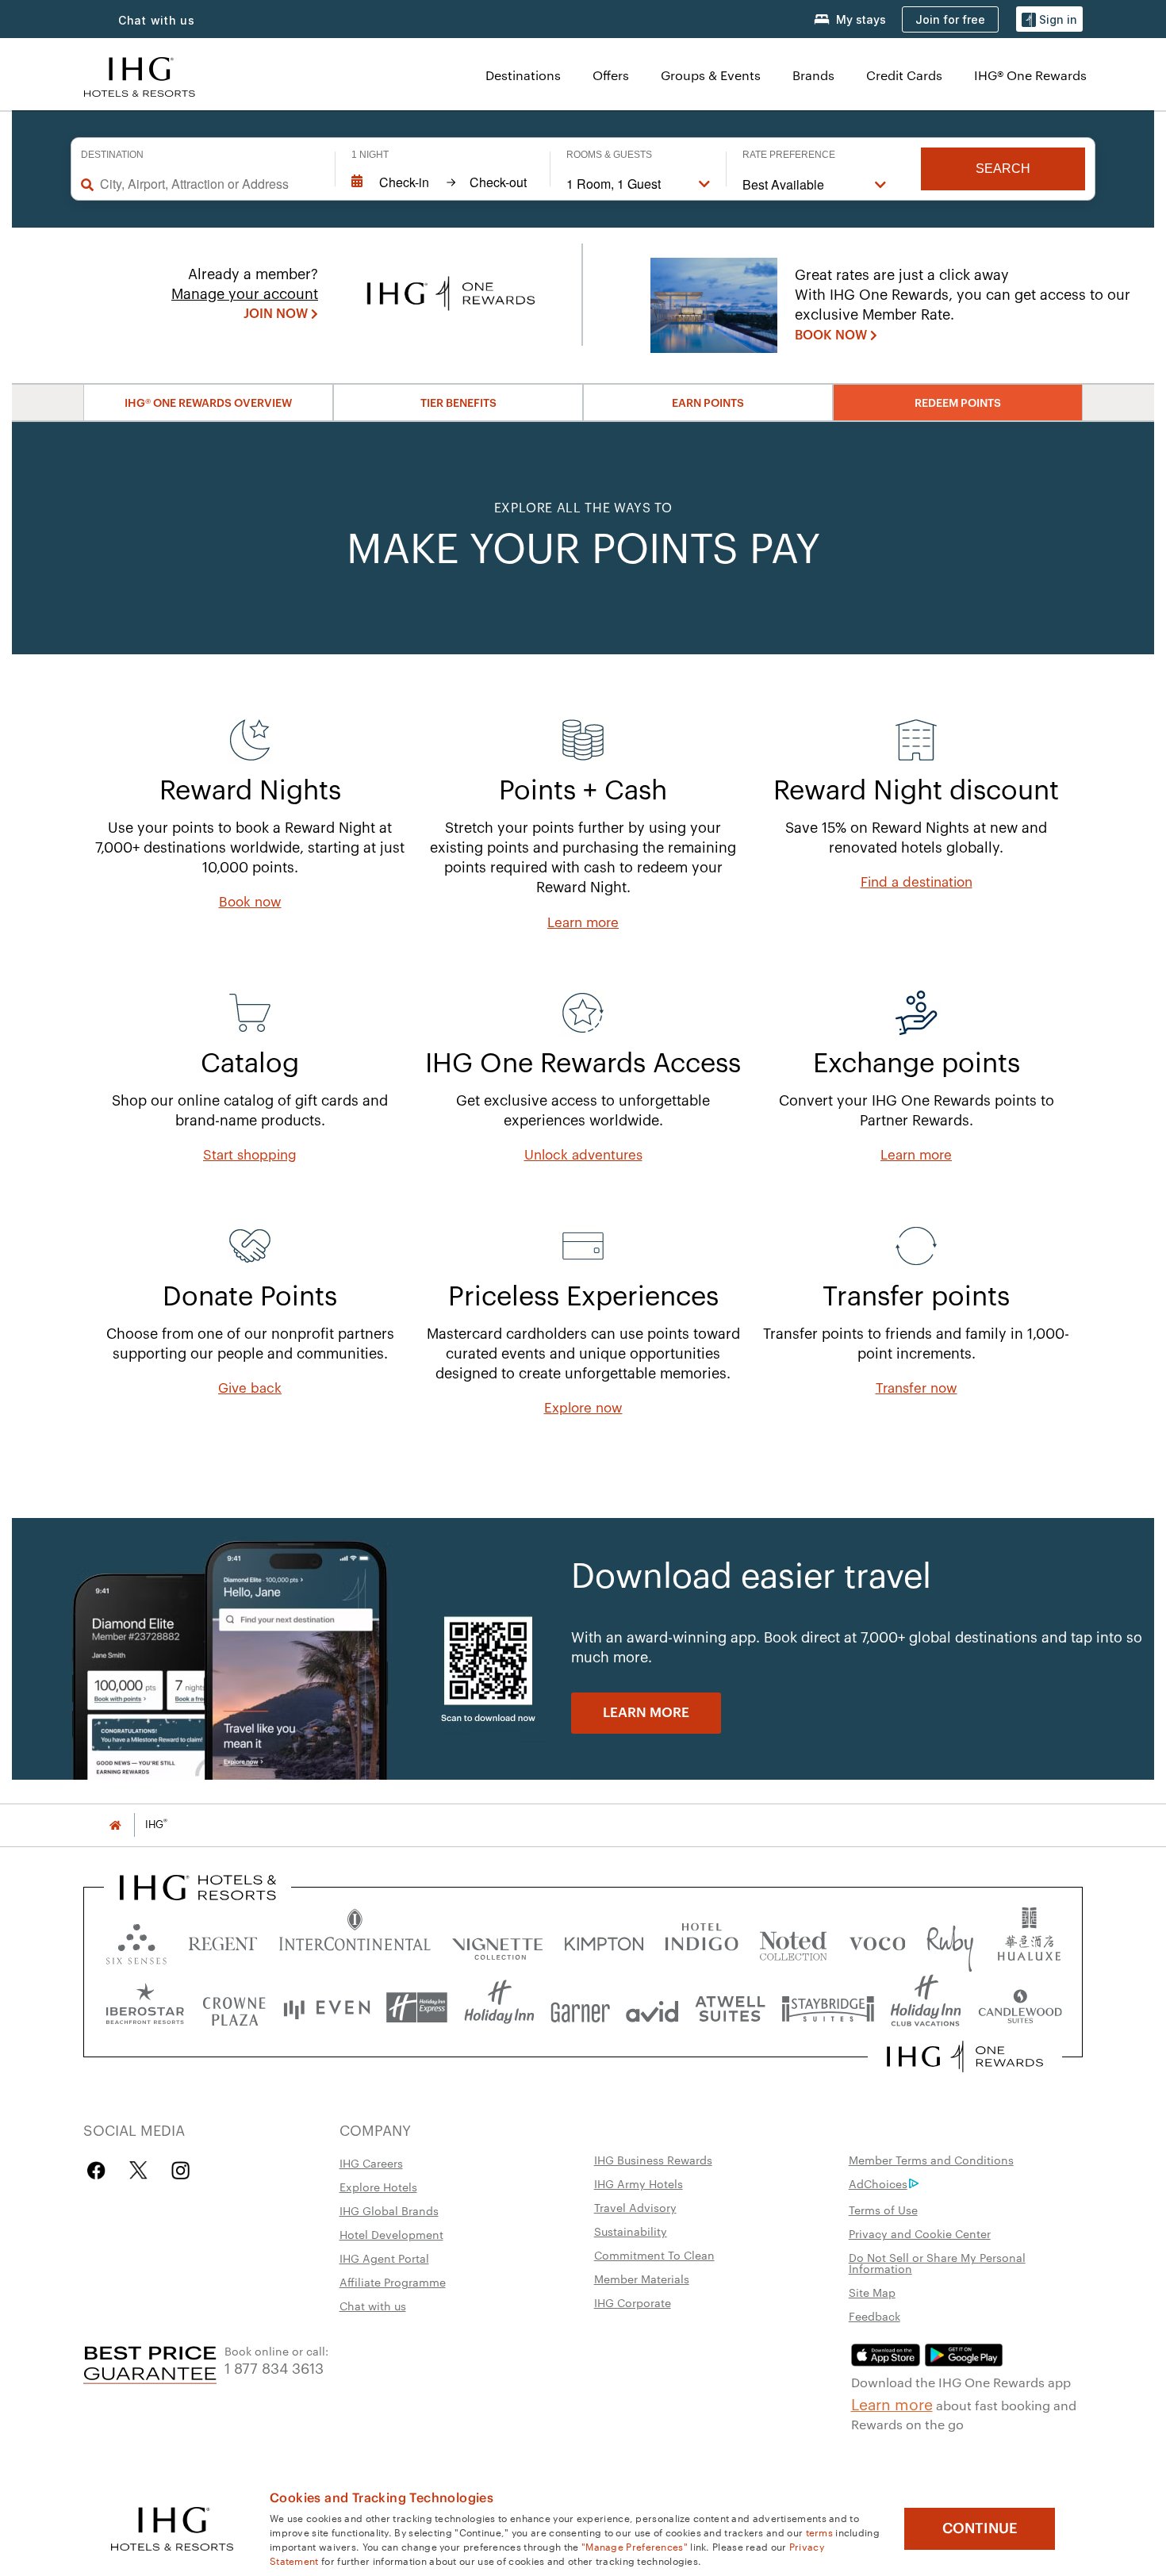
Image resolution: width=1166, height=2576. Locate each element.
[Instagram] (180, 2170)
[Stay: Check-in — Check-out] (443, 182)
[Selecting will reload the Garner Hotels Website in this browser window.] (580, 2008)
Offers (611, 75)
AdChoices (878, 2183)
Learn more (892, 2403)
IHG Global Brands (389, 2210)
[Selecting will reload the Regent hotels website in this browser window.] (223, 1940)
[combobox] (209, 184)
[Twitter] (138, 2170)
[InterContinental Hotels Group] (140, 75)
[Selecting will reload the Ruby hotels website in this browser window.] (950, 1940)
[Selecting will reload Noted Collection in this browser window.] (793, 1940)
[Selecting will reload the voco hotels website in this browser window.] (877, 1940)
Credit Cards (904, 75)
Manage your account (245, 294)
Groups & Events (711, 75)
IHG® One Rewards (1030, 75)
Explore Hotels (378, 2187)
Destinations (523, 75)
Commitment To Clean (654, 2255)
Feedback (874, 2316)
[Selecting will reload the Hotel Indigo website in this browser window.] (702, 1940)
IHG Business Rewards (653, 2160)
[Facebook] (100, 2170)
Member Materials (642, 2279)
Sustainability (631, 2231)
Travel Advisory (635, 2207)
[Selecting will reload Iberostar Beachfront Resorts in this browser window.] (145, 2008)
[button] (1049, 19)
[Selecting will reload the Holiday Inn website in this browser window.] (499, 2008)
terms (820, 2532)
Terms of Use (883, 2210)
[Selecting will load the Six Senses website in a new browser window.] (136, 1940)
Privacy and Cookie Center (920, 2233)
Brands (813, 75)
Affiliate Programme (393, 2282)
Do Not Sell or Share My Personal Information (937, 2263)
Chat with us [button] (157, 20)
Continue (980, 2528)
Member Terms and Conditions (931, 2160)
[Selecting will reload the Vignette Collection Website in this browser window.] (498, 1940)
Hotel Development (391, 2234)
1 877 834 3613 (274, 2367)
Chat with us (373, 2306)
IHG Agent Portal (384, 2258)
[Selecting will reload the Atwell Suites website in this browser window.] (730, 2008)
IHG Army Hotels (639, 2183)
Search (1003, 169)
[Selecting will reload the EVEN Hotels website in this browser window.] (327, 2008)
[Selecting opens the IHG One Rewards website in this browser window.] (965, 2057)
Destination (112, 155)
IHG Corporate (633, 2302)
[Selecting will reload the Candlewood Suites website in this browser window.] (1020, 2008)
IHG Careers (371, 2163)
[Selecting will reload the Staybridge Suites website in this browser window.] (828, 2008)
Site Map (872, 2292)
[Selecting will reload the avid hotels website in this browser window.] (652, 2008)
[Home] (115, 1825)
